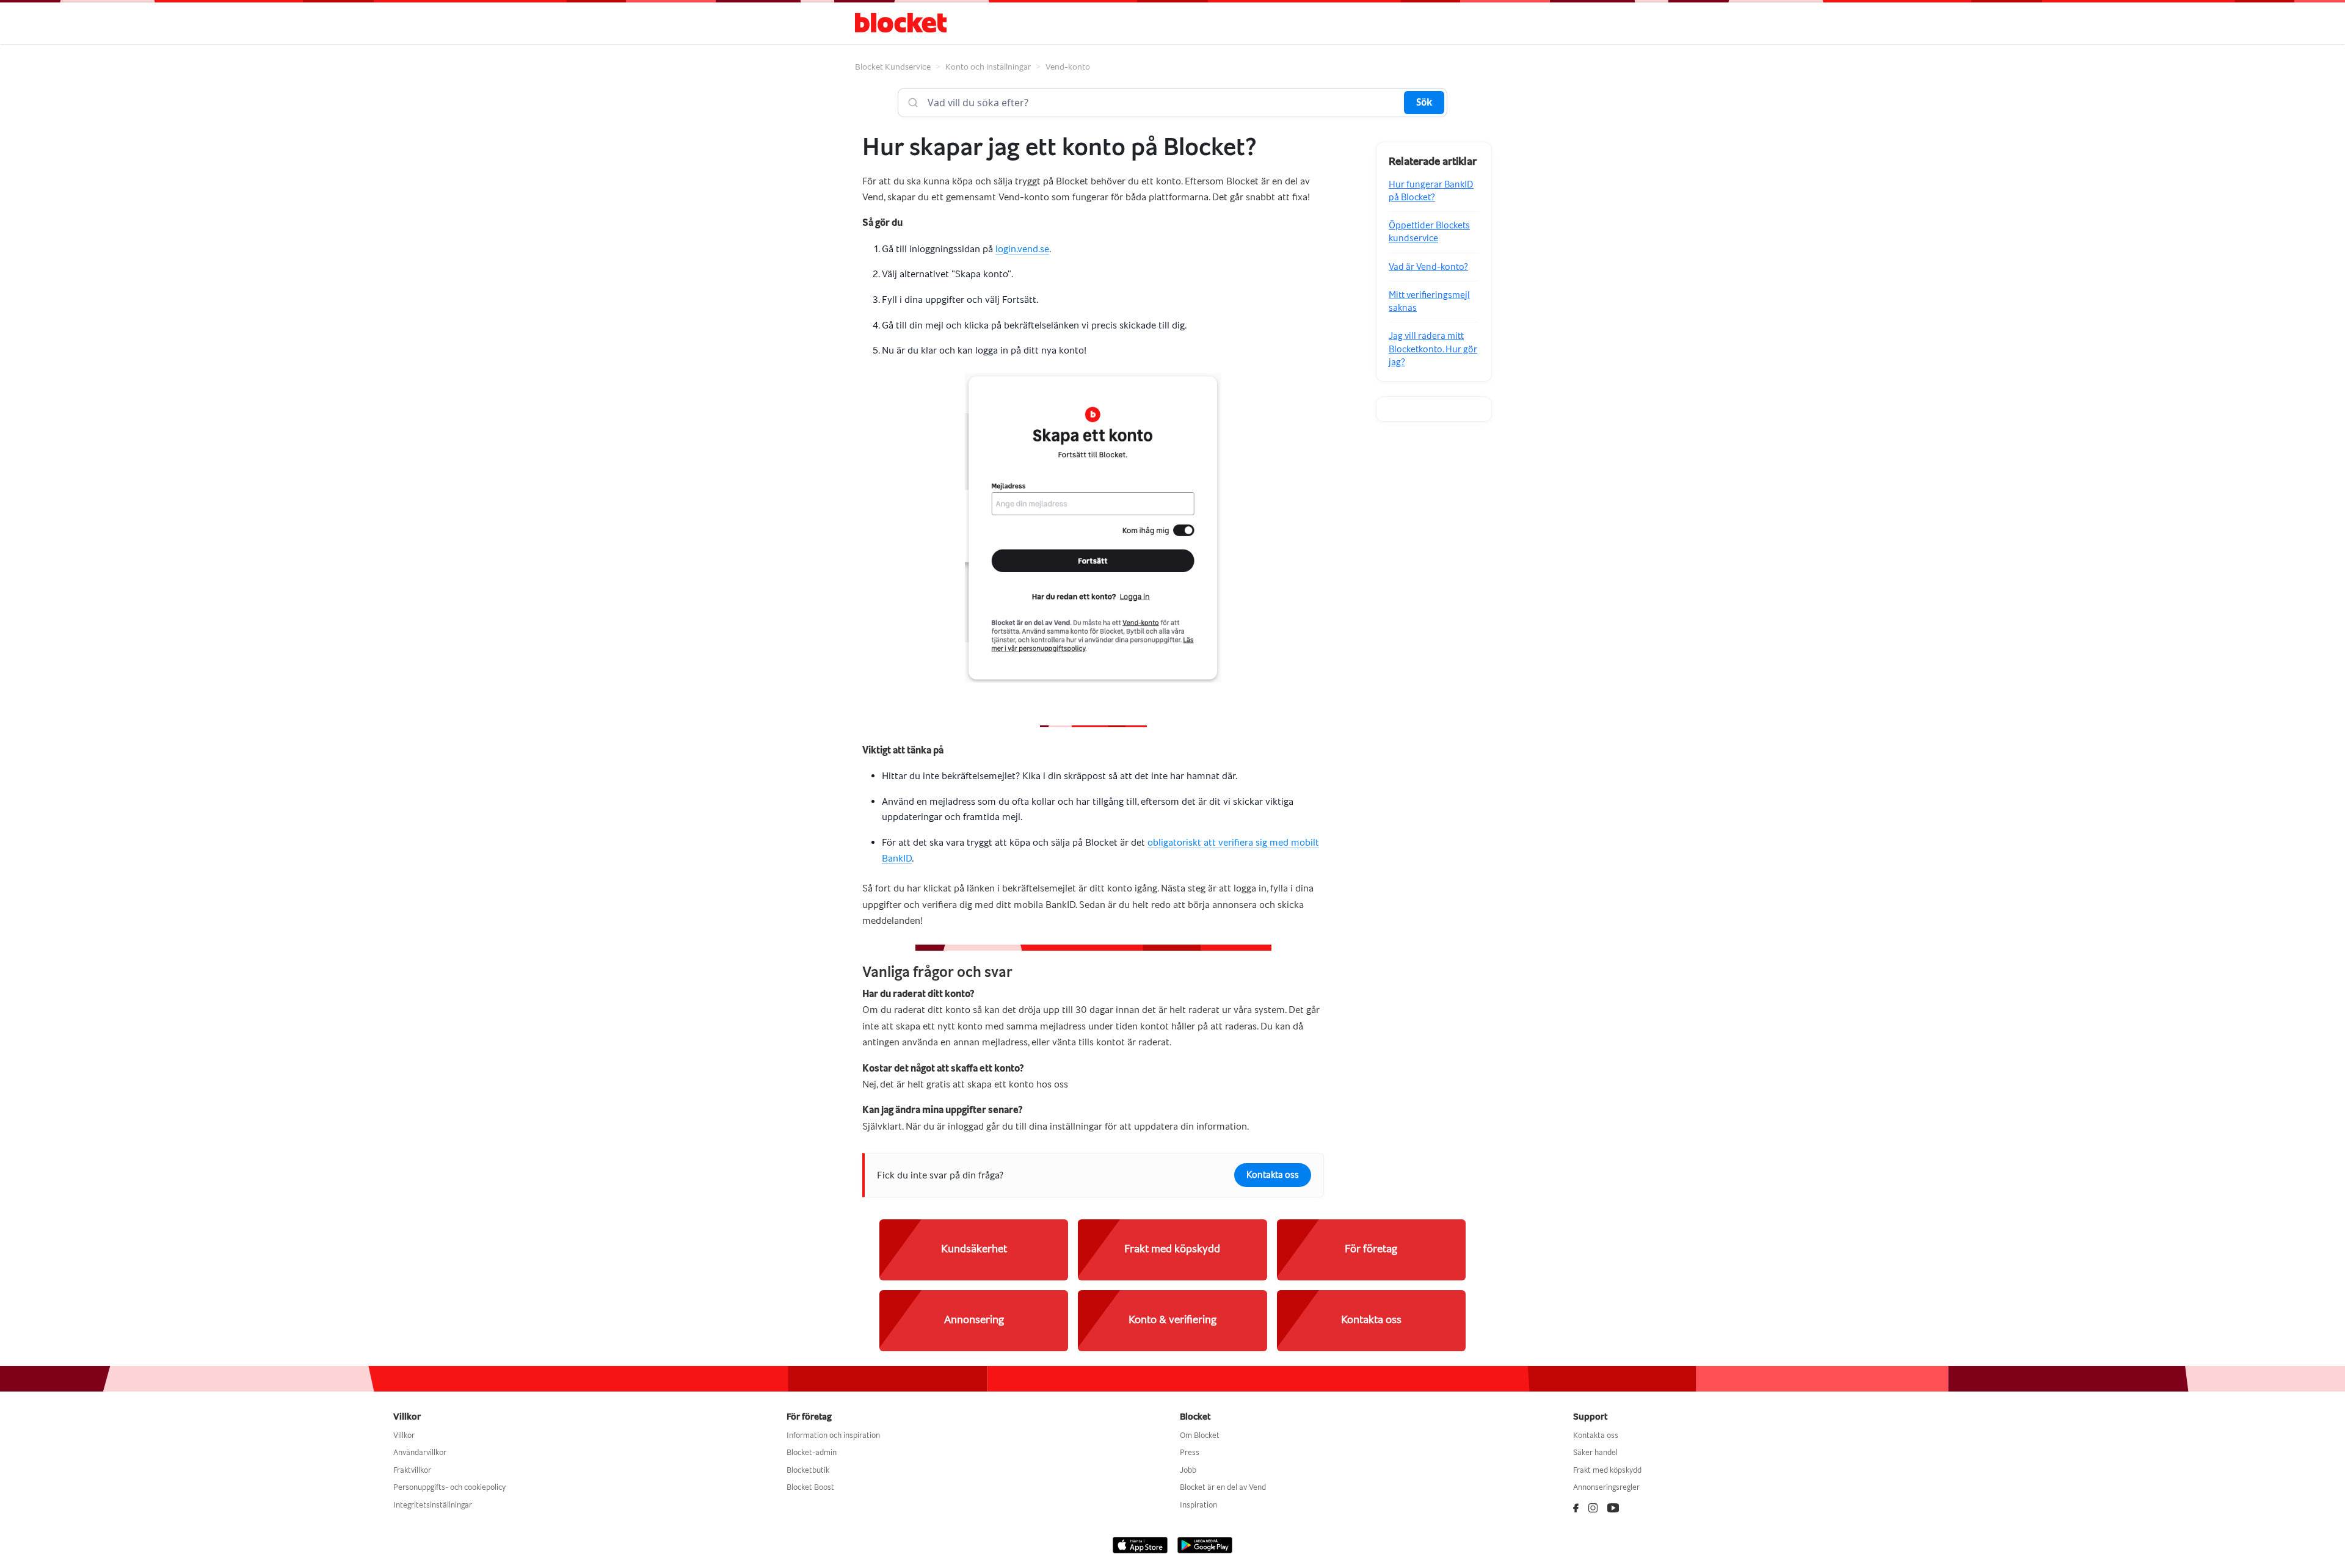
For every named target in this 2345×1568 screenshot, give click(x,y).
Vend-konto (1068, 67)
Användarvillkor (420, 1452)
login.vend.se (1022, 249)
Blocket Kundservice (893, 67)
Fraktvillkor (412, 1470)
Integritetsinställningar (433, 1505)
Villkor (404, 1435)
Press (1190, 1452)
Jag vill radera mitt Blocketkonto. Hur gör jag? (1433, 349)
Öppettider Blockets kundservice (1429, 232)
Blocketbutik (808, 1470)
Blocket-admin (812, 1452)
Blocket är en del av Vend (1223, 1487)
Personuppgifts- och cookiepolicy (449, 1487)
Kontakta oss (1273, 1175)
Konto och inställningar (988, 67)
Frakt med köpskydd (1607, 1470)
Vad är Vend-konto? (1428, 267)
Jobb (1188, 1470)
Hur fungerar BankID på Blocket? (1431, 191)
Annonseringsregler (1606, 1487)
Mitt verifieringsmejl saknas (1429, 301)
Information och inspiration (833, 1435)
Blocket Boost (810, 1487)
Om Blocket (1200, 1435)
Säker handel (1595, 1452)
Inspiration (1198, 1505)
